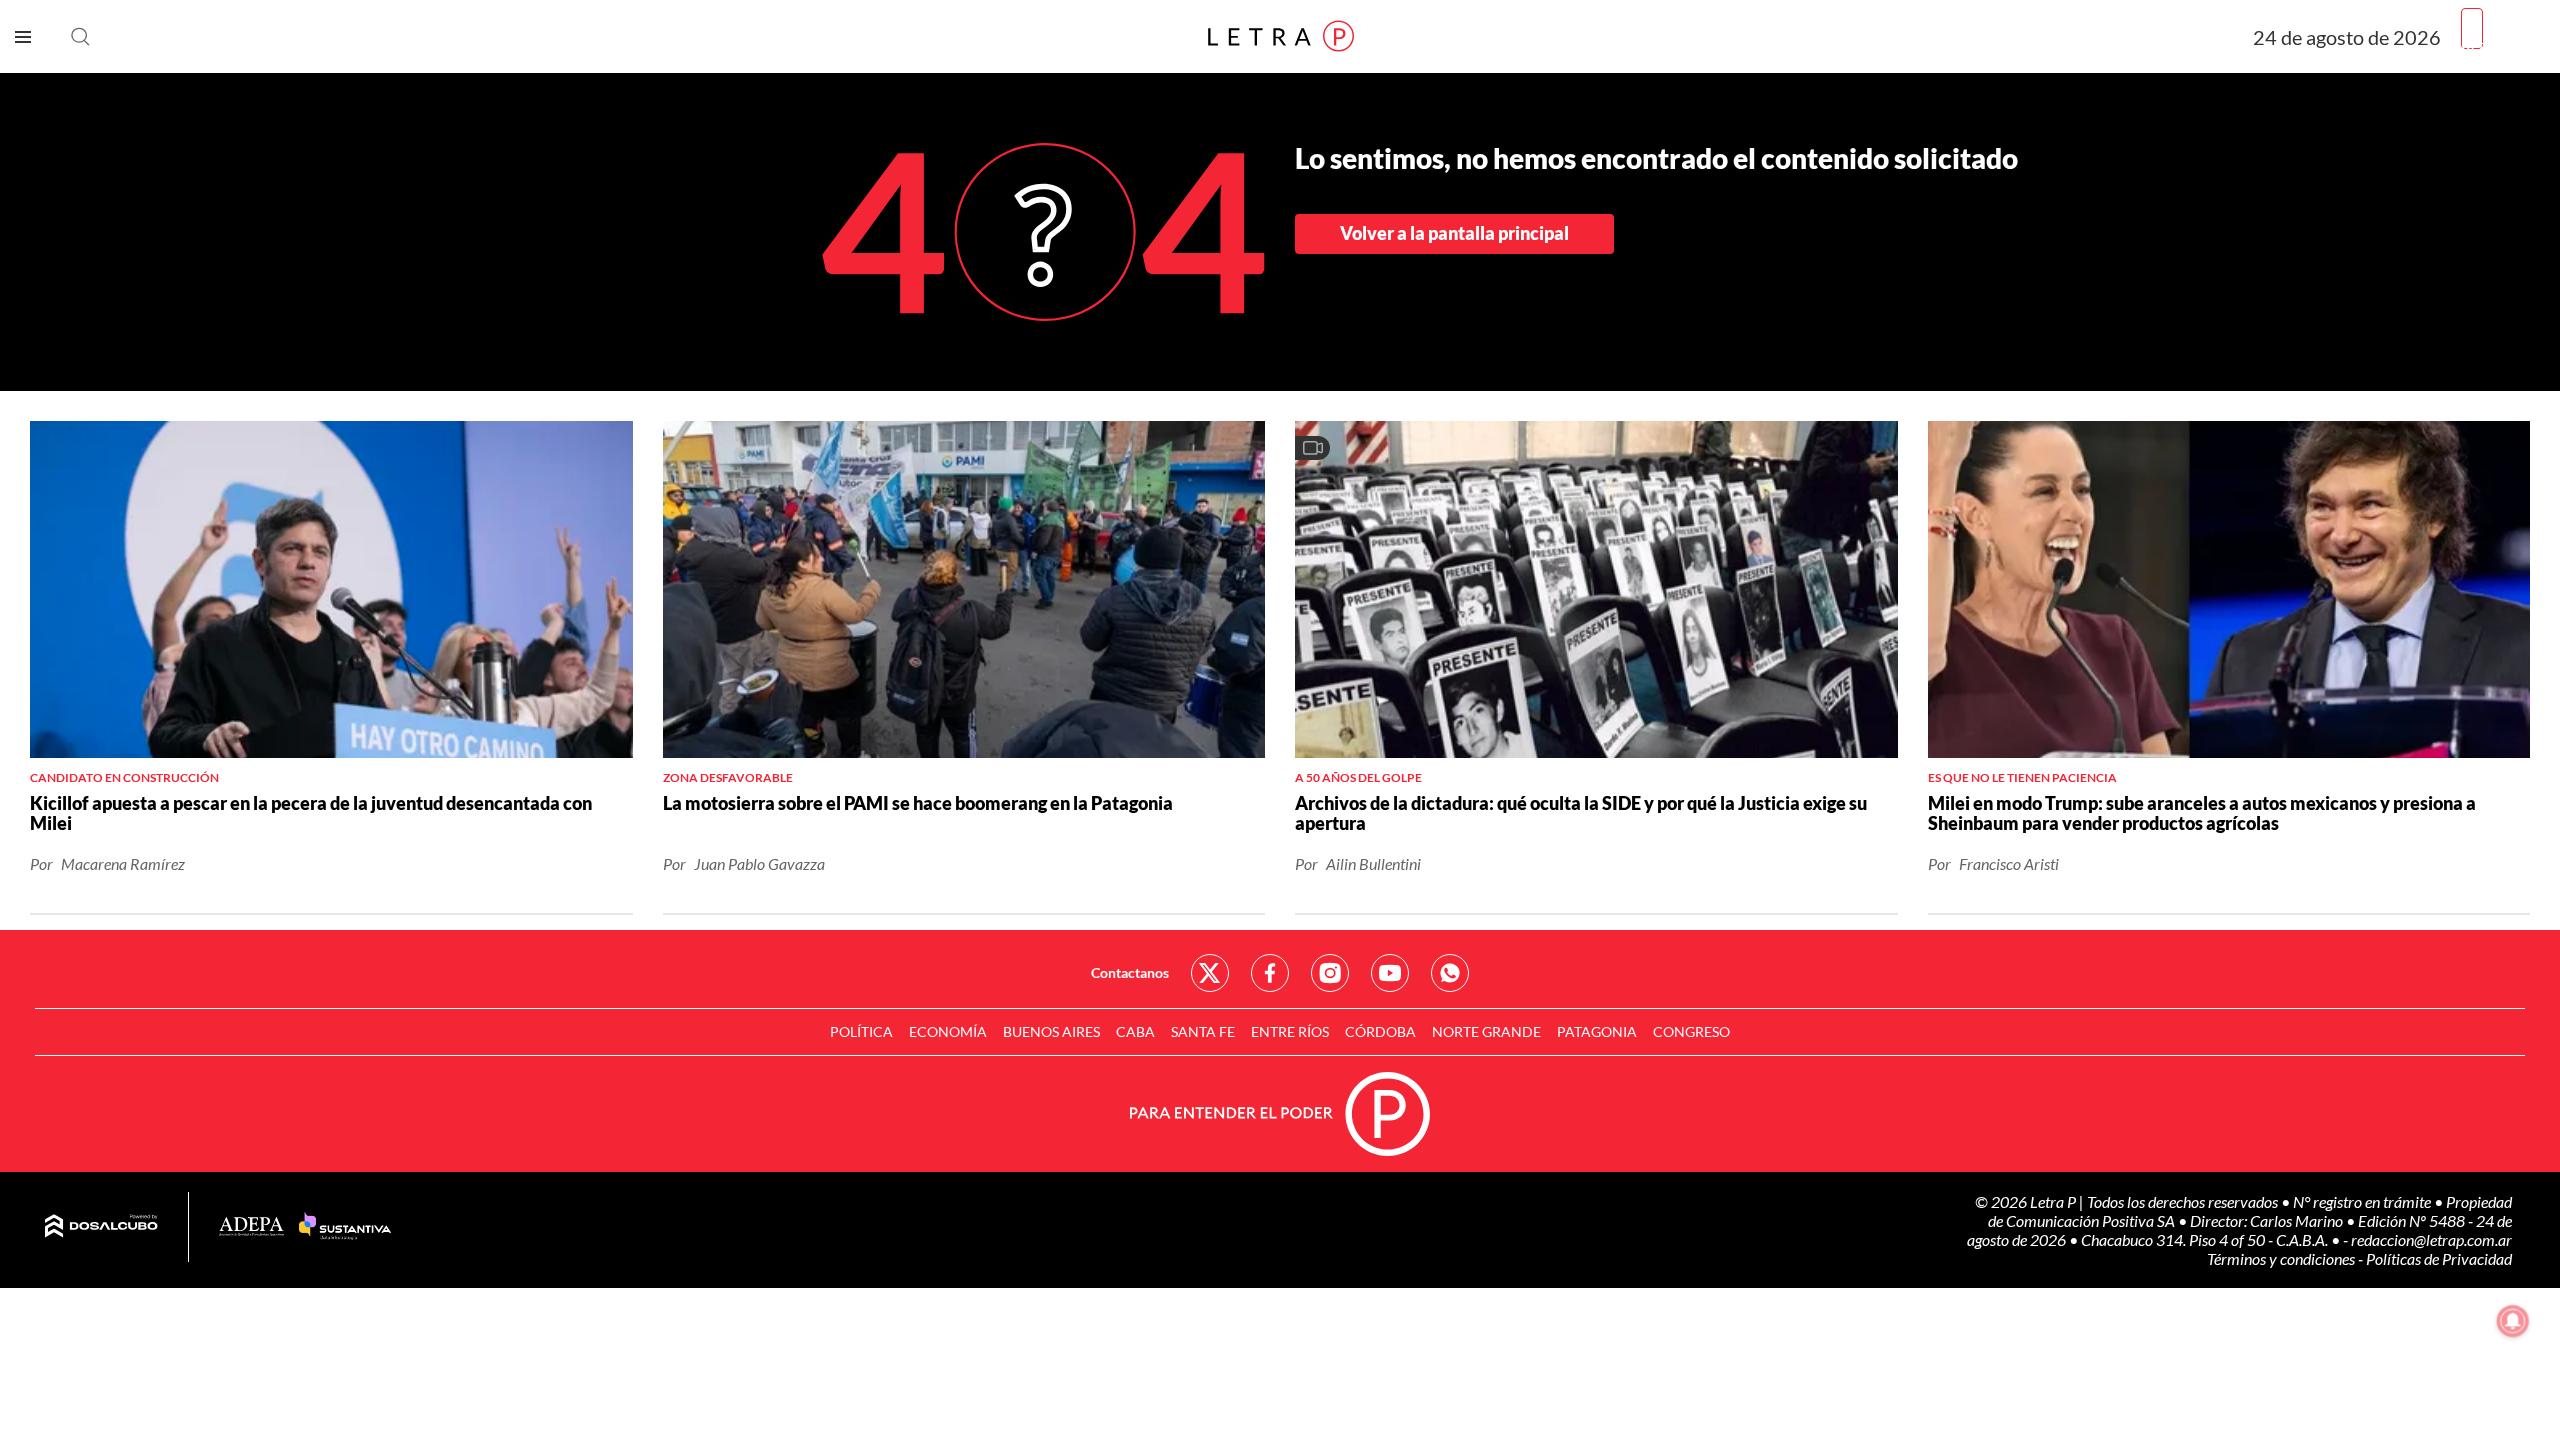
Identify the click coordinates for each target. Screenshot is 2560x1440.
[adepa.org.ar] (251, 1227)
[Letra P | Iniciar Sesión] (2472, 28)
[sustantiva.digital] (345, 1227)
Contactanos (1130, 972)
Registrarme (2503, 44)
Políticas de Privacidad (2439, 1258)
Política (861, 1031)
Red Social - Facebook (1270, 973)
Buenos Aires (1051, 1031)
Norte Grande (1486, 1031)
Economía (948, 1031)
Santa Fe (1203, 1031)
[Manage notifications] (2513, 1321)
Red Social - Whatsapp (1450, 973)
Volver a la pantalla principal (1454, 233)
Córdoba (1380, 1031)
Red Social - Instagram (1330, 973)
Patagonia (1597, 1031)
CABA (1135, 1031)
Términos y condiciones (2282, 1258)
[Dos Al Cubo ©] (101, 1227)
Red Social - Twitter (1210, 973)
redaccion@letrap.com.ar (2431, 1239)
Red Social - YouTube (1390, 973)
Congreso (1691, 1031)
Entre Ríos (1290, 1031)
